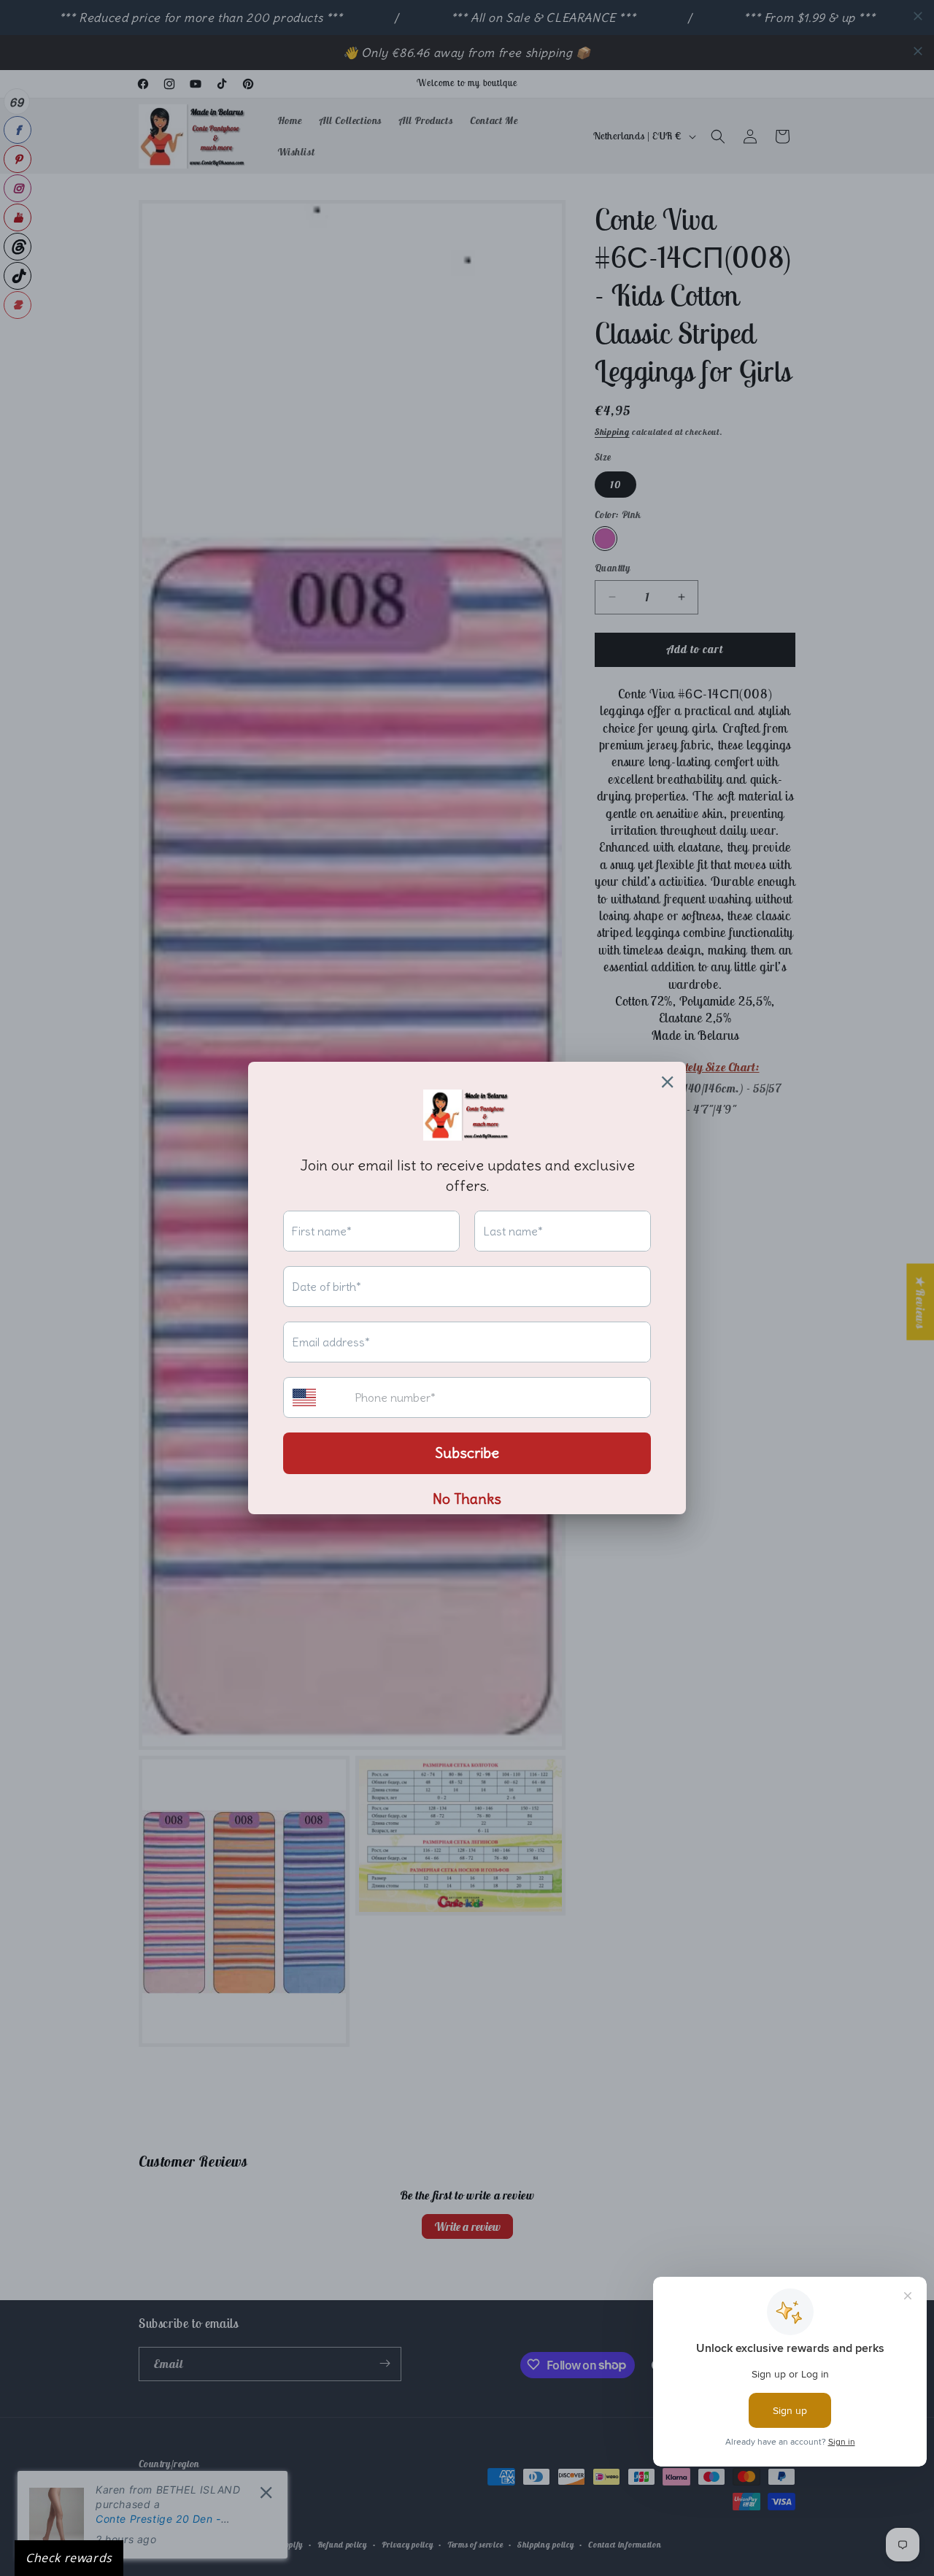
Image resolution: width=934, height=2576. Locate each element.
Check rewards (69, 2558)
